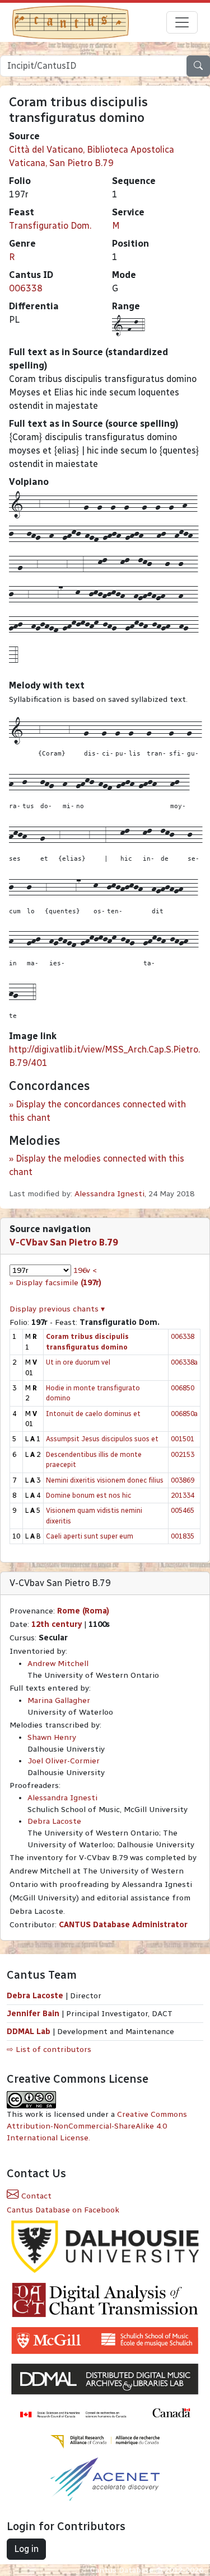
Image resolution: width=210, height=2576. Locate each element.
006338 (26, 288)
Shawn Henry (52, 1737)
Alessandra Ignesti (109, 1194)
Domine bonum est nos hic (88, 1495)
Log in (26, 2549)
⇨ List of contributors (49, 2049)
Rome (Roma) (83, 1611)
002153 (183, 1454)
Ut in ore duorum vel (78, 1362)
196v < (85, 1270)
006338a (184, 1362)
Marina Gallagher (59, 1700)
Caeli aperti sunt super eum (90, 1536)
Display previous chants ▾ (57, 1309)
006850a (184, 1414)
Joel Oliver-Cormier (64, 1761)
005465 (183, 1510)
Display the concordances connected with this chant (97, 1111)
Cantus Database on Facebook (63, 2210)
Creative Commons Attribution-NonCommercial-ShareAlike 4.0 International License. (97, 2126)
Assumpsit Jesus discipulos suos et (102, 1439)
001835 (183, 1536)
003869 (183, 1480)
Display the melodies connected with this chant (97, 1165)
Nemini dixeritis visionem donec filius (105, 1480)
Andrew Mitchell (58, 1664)
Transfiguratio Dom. (50, 226)
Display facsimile (59, 1283)
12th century (57, 1624)
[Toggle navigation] (182, 22)
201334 (183, 1495)
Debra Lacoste (54, 1821)
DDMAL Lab (29, 2032)
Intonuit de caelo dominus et (93, 1414)
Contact (35, 2196)
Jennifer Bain (34, 2014)
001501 (183, 1439)
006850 (183, 1388)
